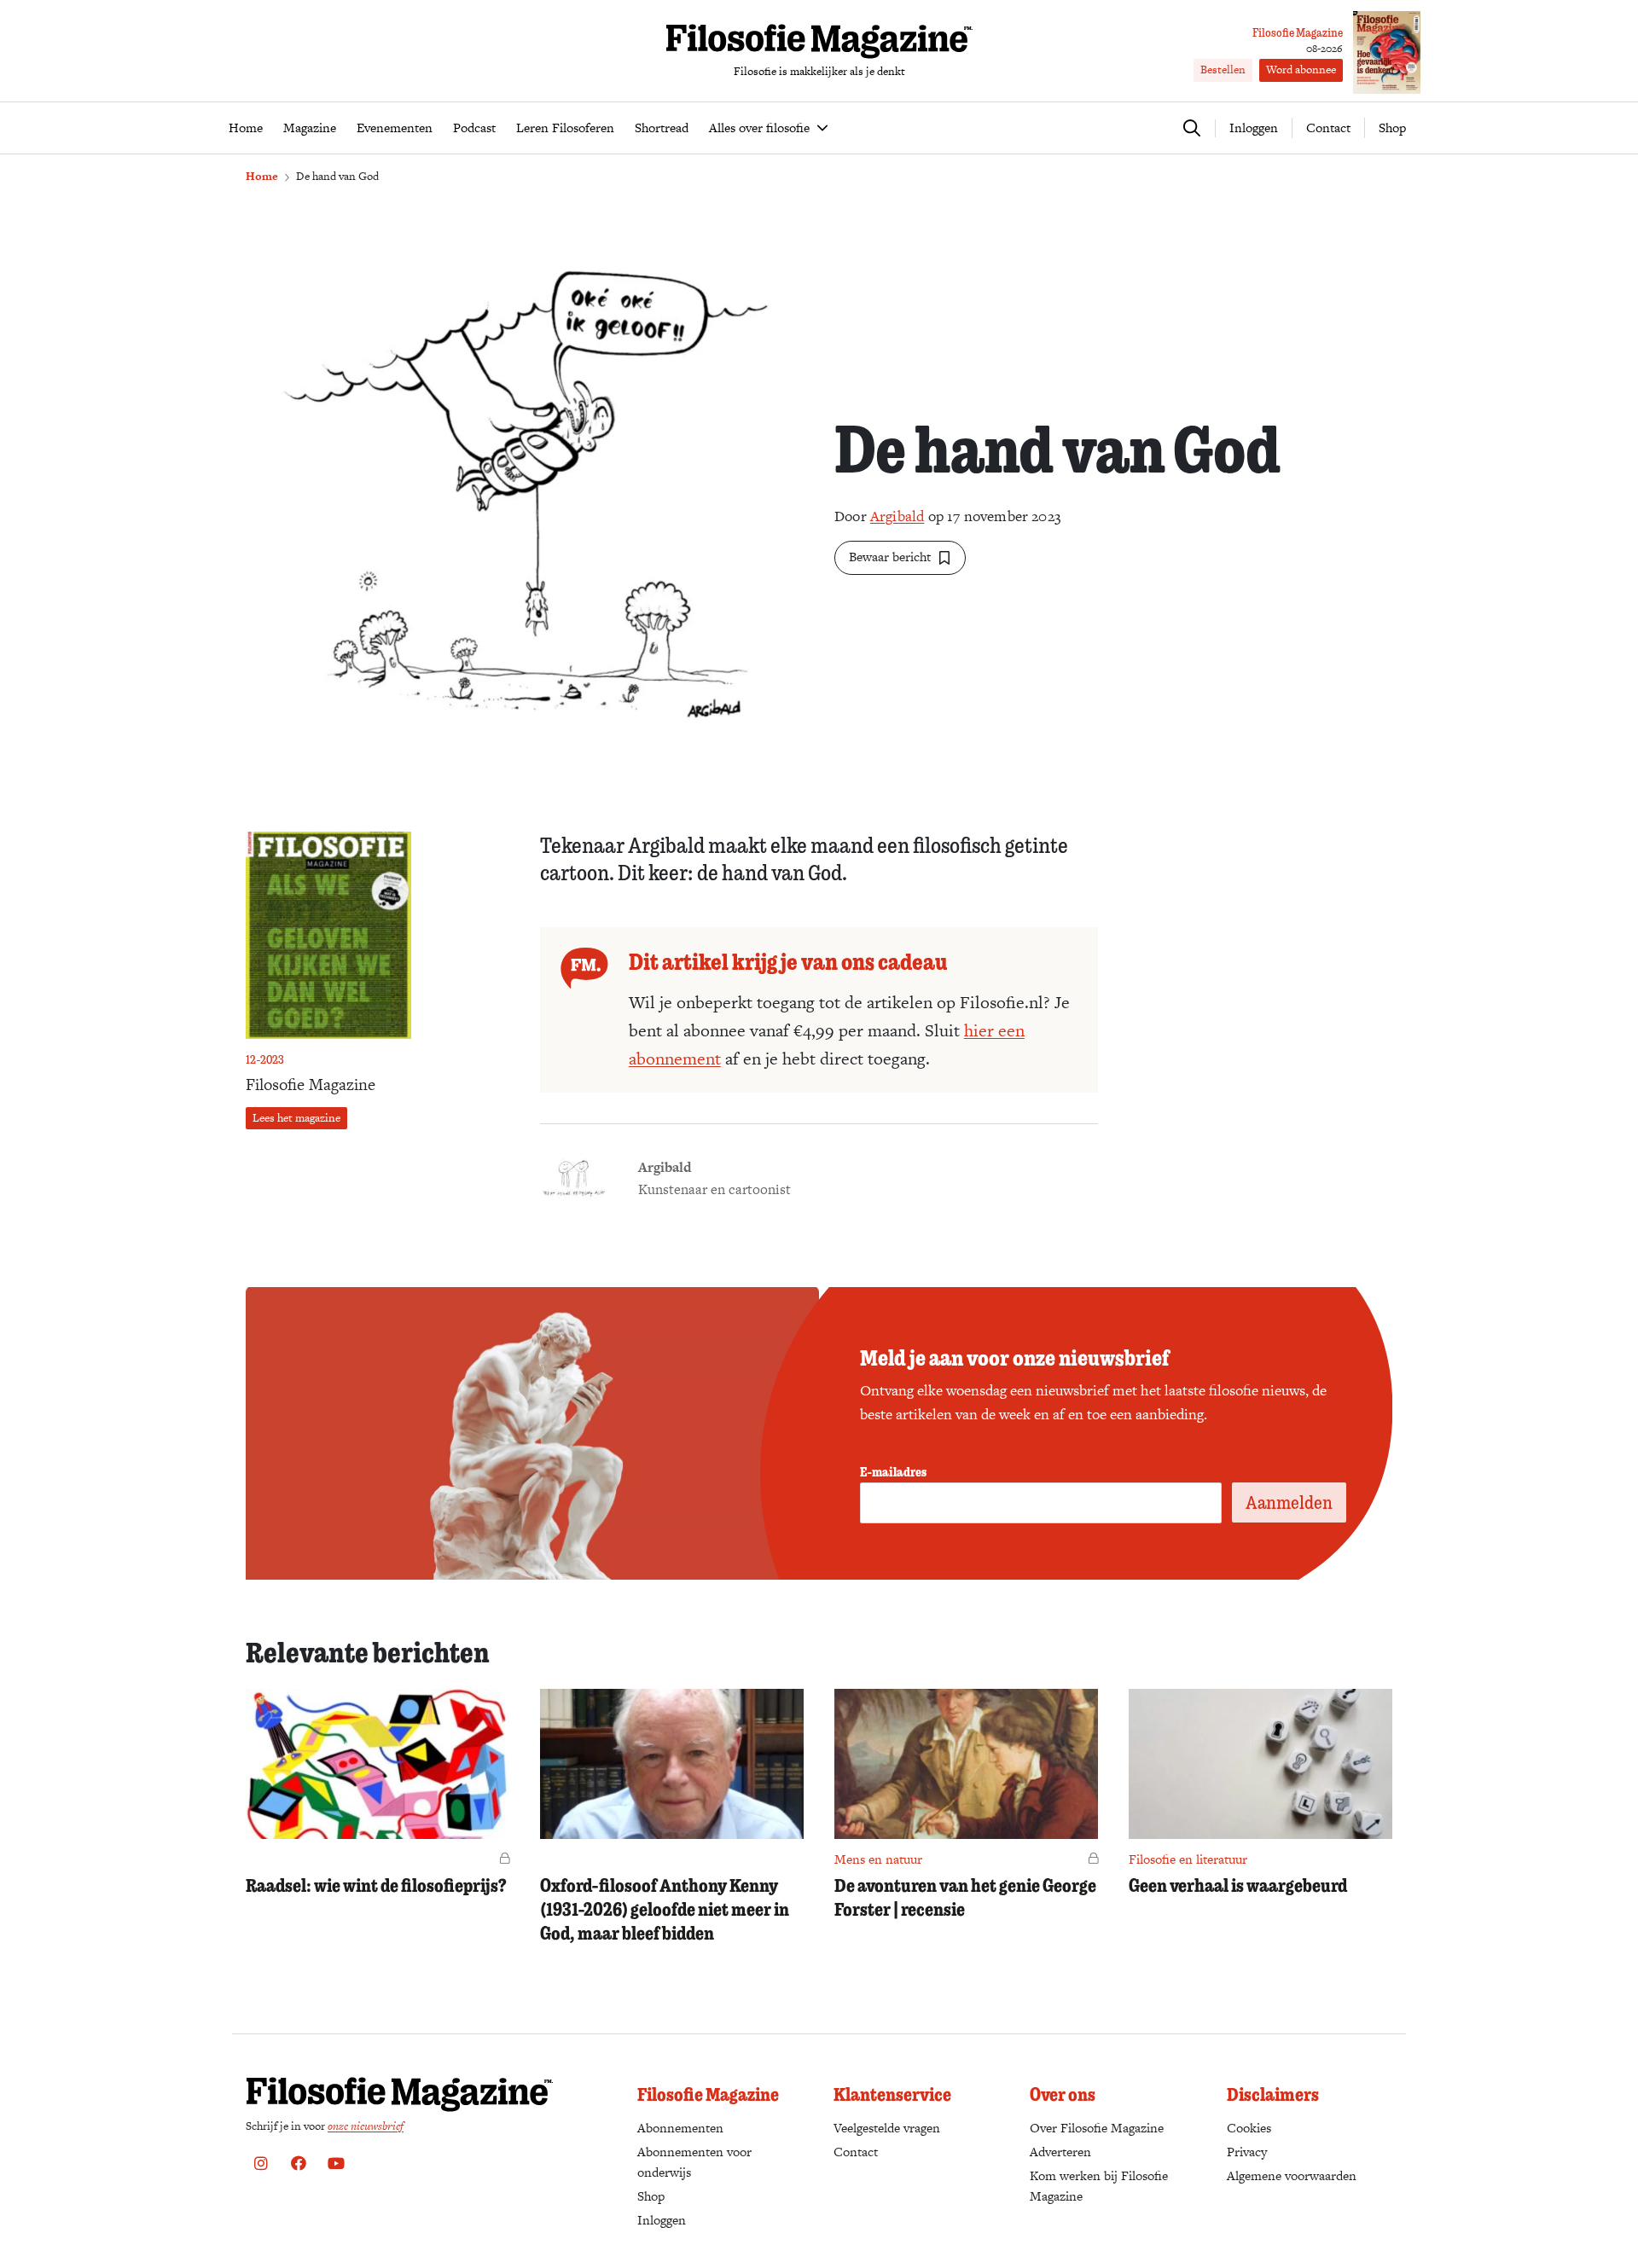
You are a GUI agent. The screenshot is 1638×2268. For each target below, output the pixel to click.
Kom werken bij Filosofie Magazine (1099, 2186)
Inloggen (662, 2220)
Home (262, 176)
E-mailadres (893, 1471)
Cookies (1249, 2128)
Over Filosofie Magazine (1097, 2128)
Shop (1392, 128)
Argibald (897, 516)
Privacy (1247, 2152)
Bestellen (1223, 70)
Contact (1328, 128)
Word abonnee (1301, 70)
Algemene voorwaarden (1292, 2175)
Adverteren (1060, 2152)
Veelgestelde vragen (887, 2128)
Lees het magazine (296, 1118)
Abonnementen (680, 2128)
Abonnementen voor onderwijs (694, 2162)
